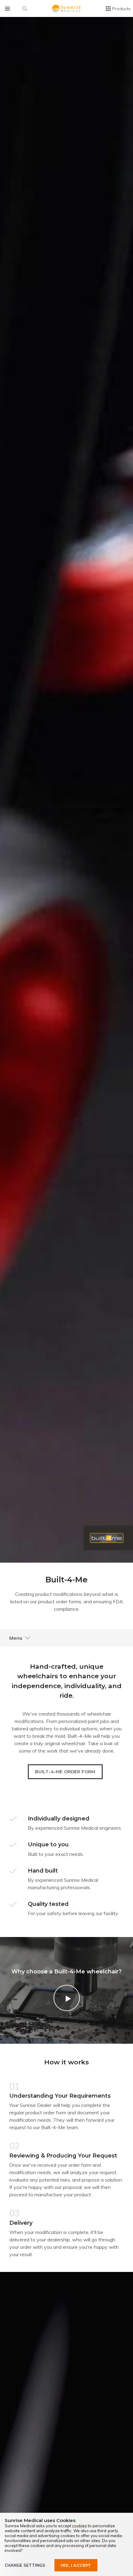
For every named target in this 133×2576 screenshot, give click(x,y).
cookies (79, 2526)
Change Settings (25, 2565)
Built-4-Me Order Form (65, 1772)
